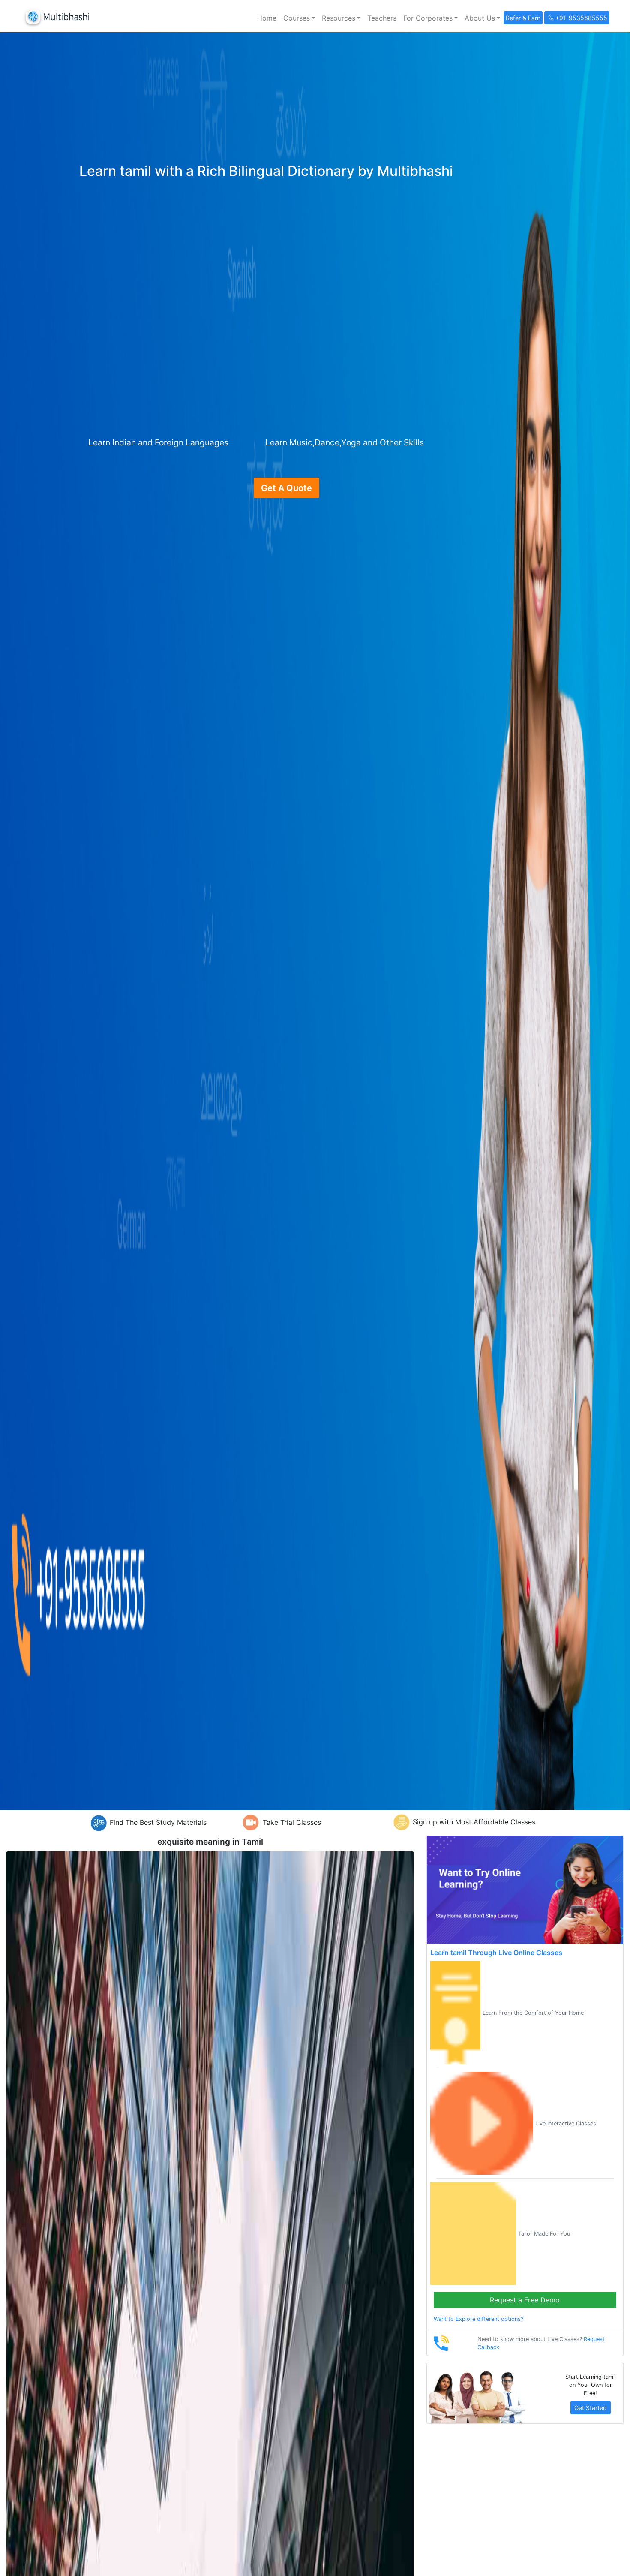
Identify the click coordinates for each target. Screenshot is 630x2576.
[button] (299, 18)
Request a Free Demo (525, 2300)
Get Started (591, 2408)
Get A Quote (286, 488)
